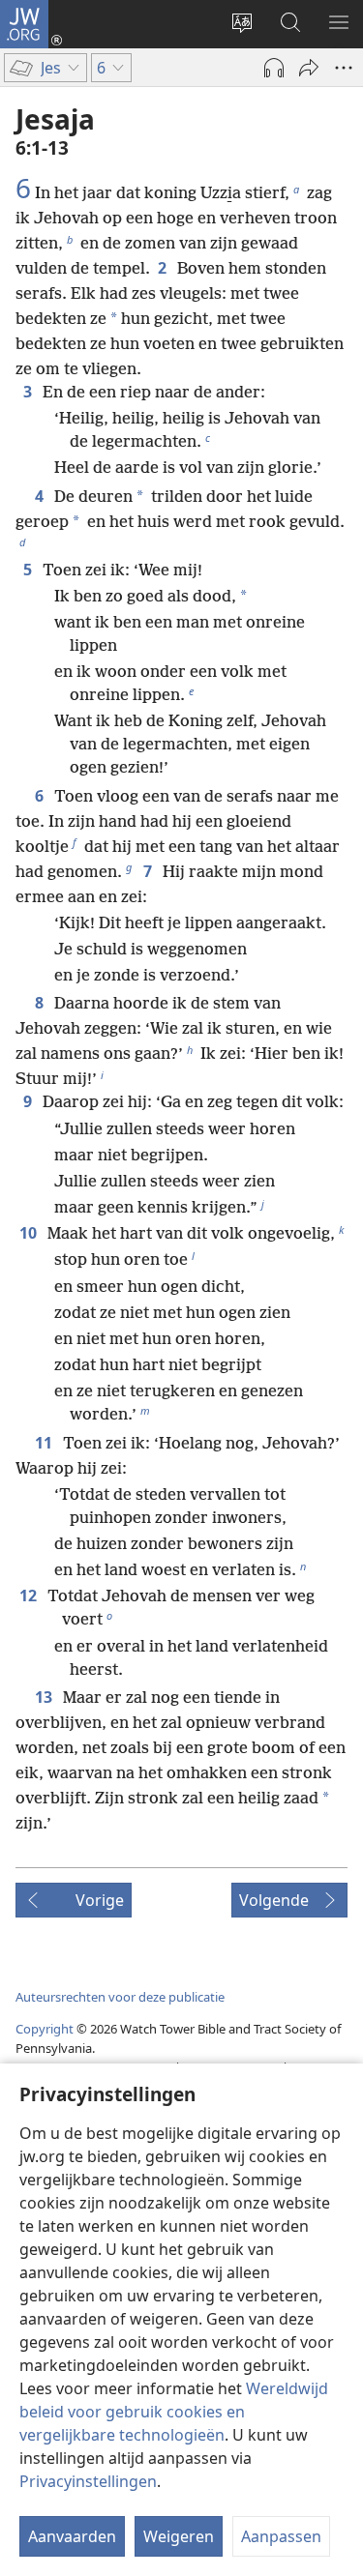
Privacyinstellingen (88, 2481)
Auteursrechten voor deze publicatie (120, 1997)
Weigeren (179, 2536)
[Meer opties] (344, 68)
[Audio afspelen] (274, 68)
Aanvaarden (72, 2536)
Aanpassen (281, 2536)
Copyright (45, 2029)
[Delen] (309, 68)
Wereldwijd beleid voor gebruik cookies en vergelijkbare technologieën (174, 2412)
